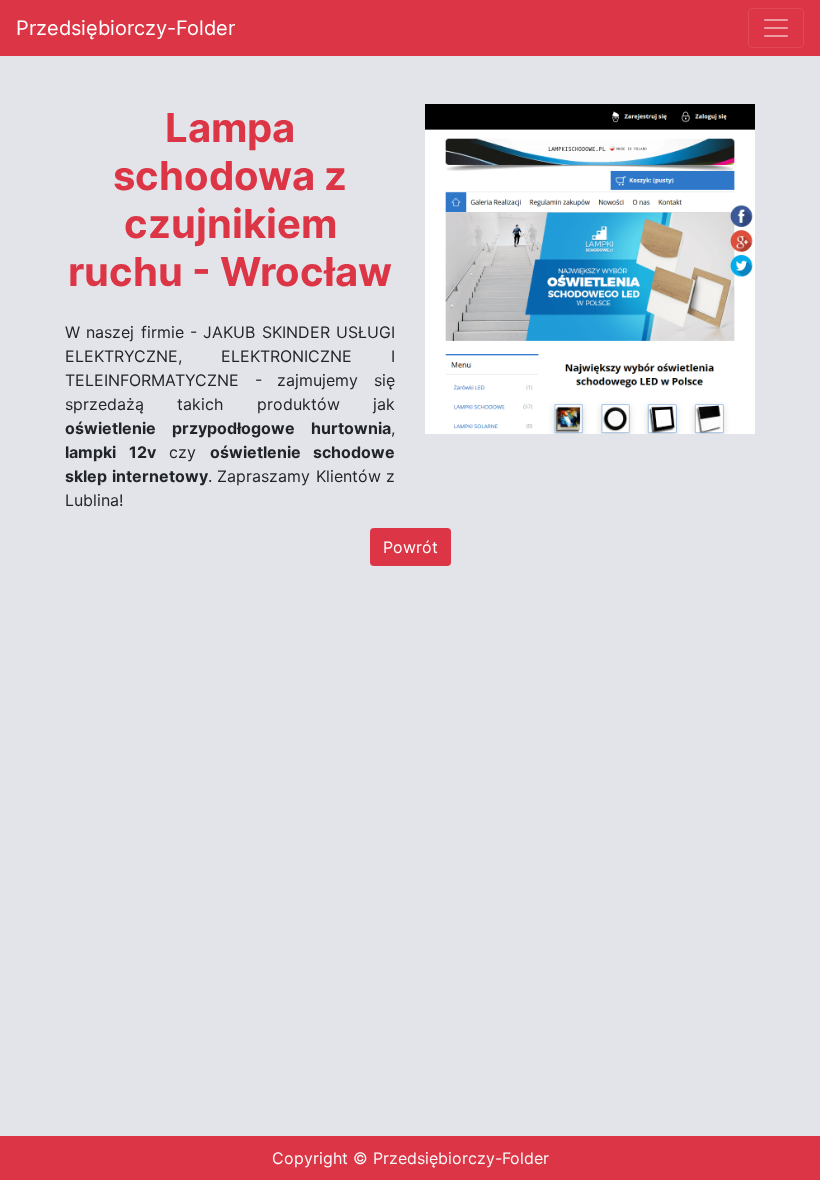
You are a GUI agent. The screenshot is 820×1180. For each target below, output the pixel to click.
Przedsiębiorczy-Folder (125, 28)
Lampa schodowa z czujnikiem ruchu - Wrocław (230, 200)
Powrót (410, 547)
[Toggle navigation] (776, 28)
